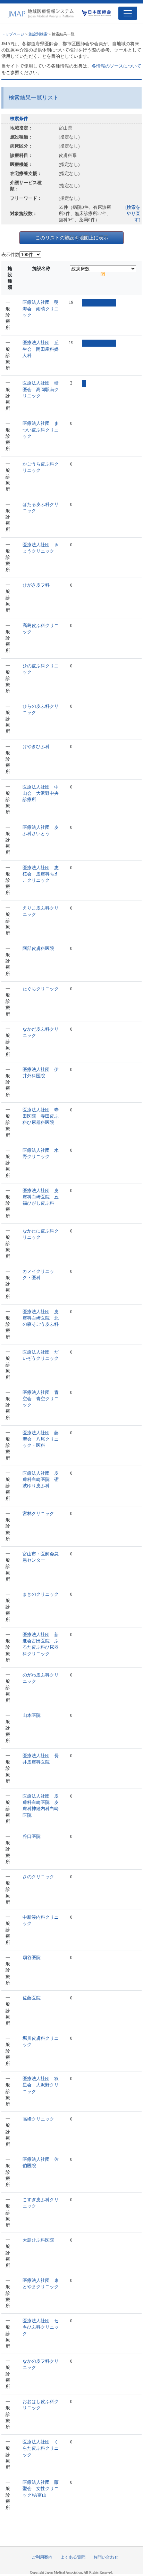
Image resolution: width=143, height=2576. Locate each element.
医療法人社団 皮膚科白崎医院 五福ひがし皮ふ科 (41, 1197)
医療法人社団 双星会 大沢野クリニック (41, 2085)
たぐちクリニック (41, 989)
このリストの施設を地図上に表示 (72, 238)
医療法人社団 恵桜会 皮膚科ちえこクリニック (41, 874)
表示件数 (10, 255)
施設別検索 (38, 34)
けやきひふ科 (36, 747)
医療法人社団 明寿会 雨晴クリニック (41, 308)
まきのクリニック (41, 1594)
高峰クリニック (38, 2119)
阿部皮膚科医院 (38, 948)
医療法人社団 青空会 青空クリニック (41, 1399)
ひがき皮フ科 (36, 585)
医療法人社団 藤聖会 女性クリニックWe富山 (41, 2488)
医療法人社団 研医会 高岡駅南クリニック (41, 389)
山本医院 (32, 1715)
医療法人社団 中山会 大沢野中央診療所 (41, 793)
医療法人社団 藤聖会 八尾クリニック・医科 (41, 1439)
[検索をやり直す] (133, 213)
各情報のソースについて (116, 66)
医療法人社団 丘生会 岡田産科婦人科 (41, 349)
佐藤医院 (32, 1998)
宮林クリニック (38, 1513)
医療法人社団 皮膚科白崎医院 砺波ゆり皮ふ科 (41, 1479)
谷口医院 (32, 1836)
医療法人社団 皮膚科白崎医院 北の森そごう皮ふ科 (41, 1318)
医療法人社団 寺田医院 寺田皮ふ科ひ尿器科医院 (41, 1116)
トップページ (13, 34)
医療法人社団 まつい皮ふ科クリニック (41, 430)
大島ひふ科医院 (38, 2240)
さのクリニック (38, 1877)
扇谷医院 (32, 1957)
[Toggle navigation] (128, 13)
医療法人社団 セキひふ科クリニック (41, 2327)
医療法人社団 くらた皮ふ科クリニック (41, 2448)
